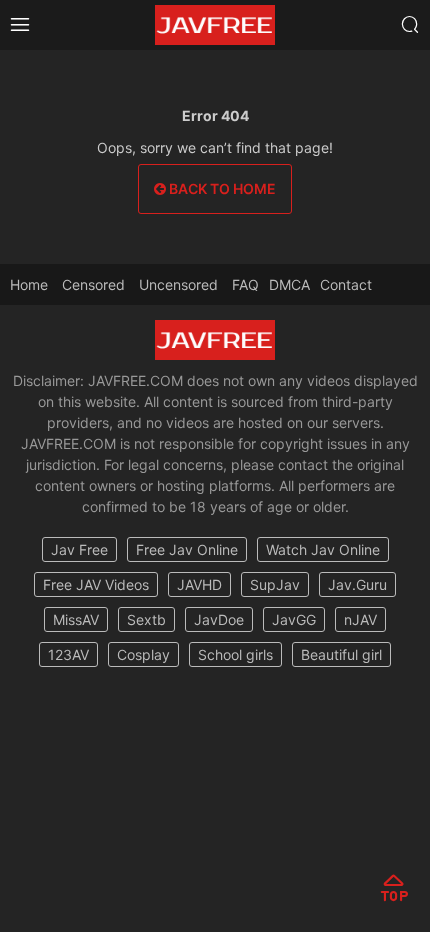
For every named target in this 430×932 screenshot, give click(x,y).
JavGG (294, 619)
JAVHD (199, 584)
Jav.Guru (357, 584)
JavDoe (219, 619)
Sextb (146, 619)
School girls (235, 654)
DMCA (289, 284)
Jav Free (79, 549)
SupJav (275, 584)
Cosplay (143, 654)
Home (29, 284)
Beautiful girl (341, 654)
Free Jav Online (187, 549)
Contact (346, 284)
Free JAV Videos (96, 584)
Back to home (221, 188)
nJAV (360, 619)
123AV (68, 654)
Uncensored (178, 284)
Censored (93, 284)
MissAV (76, 619)
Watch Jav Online (323, 549)
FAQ (245, 284)
